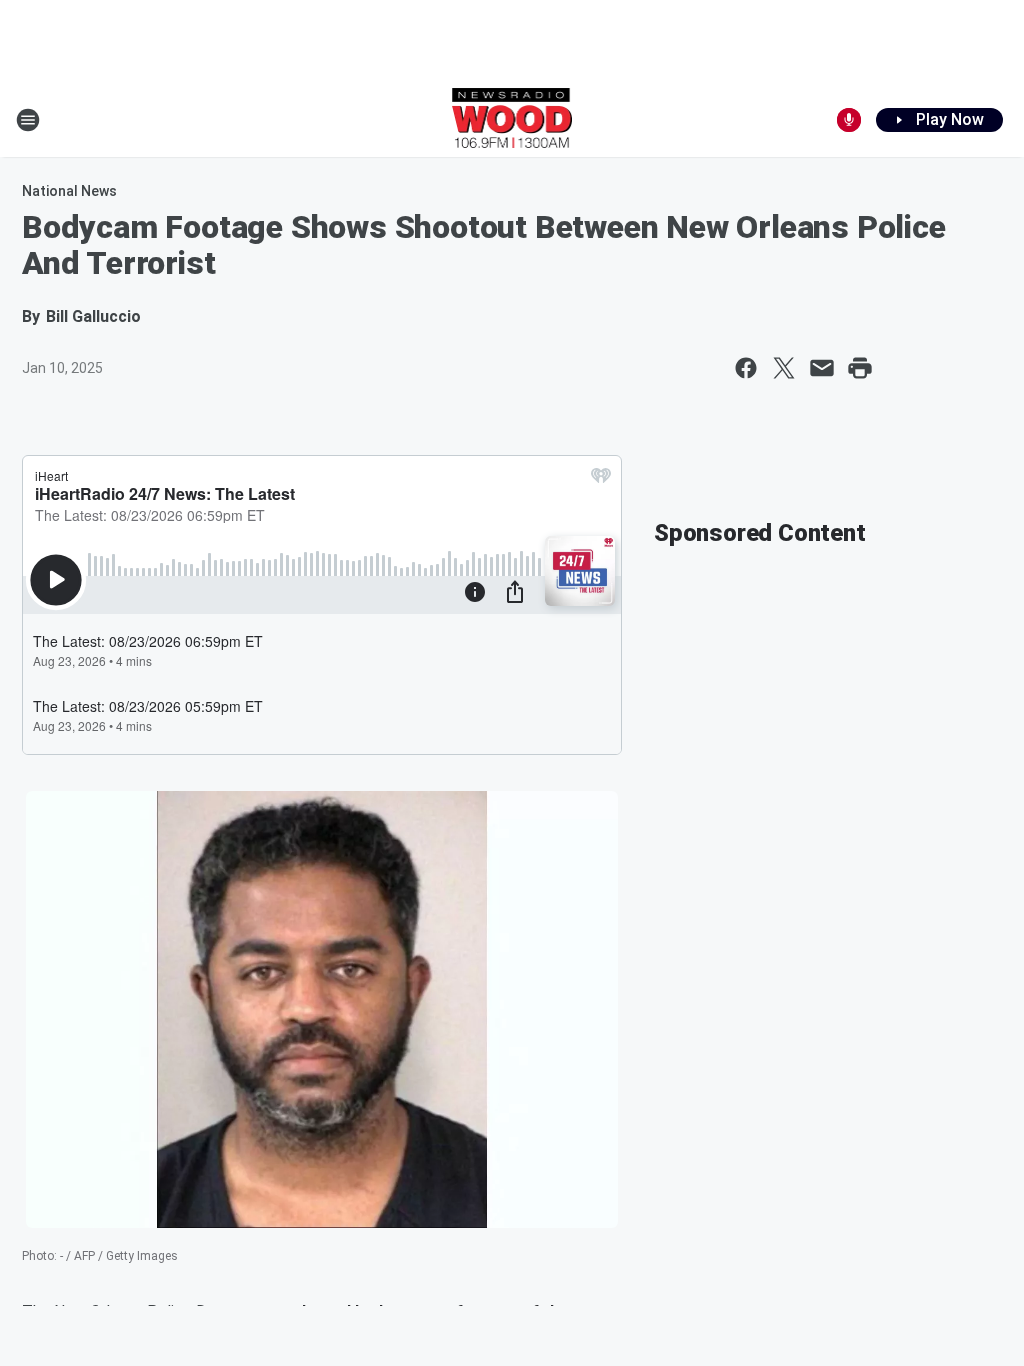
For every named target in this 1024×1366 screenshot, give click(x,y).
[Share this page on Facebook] (746, 368)
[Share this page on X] (784, 368)
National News (69, 191)
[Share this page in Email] (822, 368)
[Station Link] (512, 120)
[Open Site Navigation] (28, 120)
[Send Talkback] (849, 120)
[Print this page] (860, 368)
